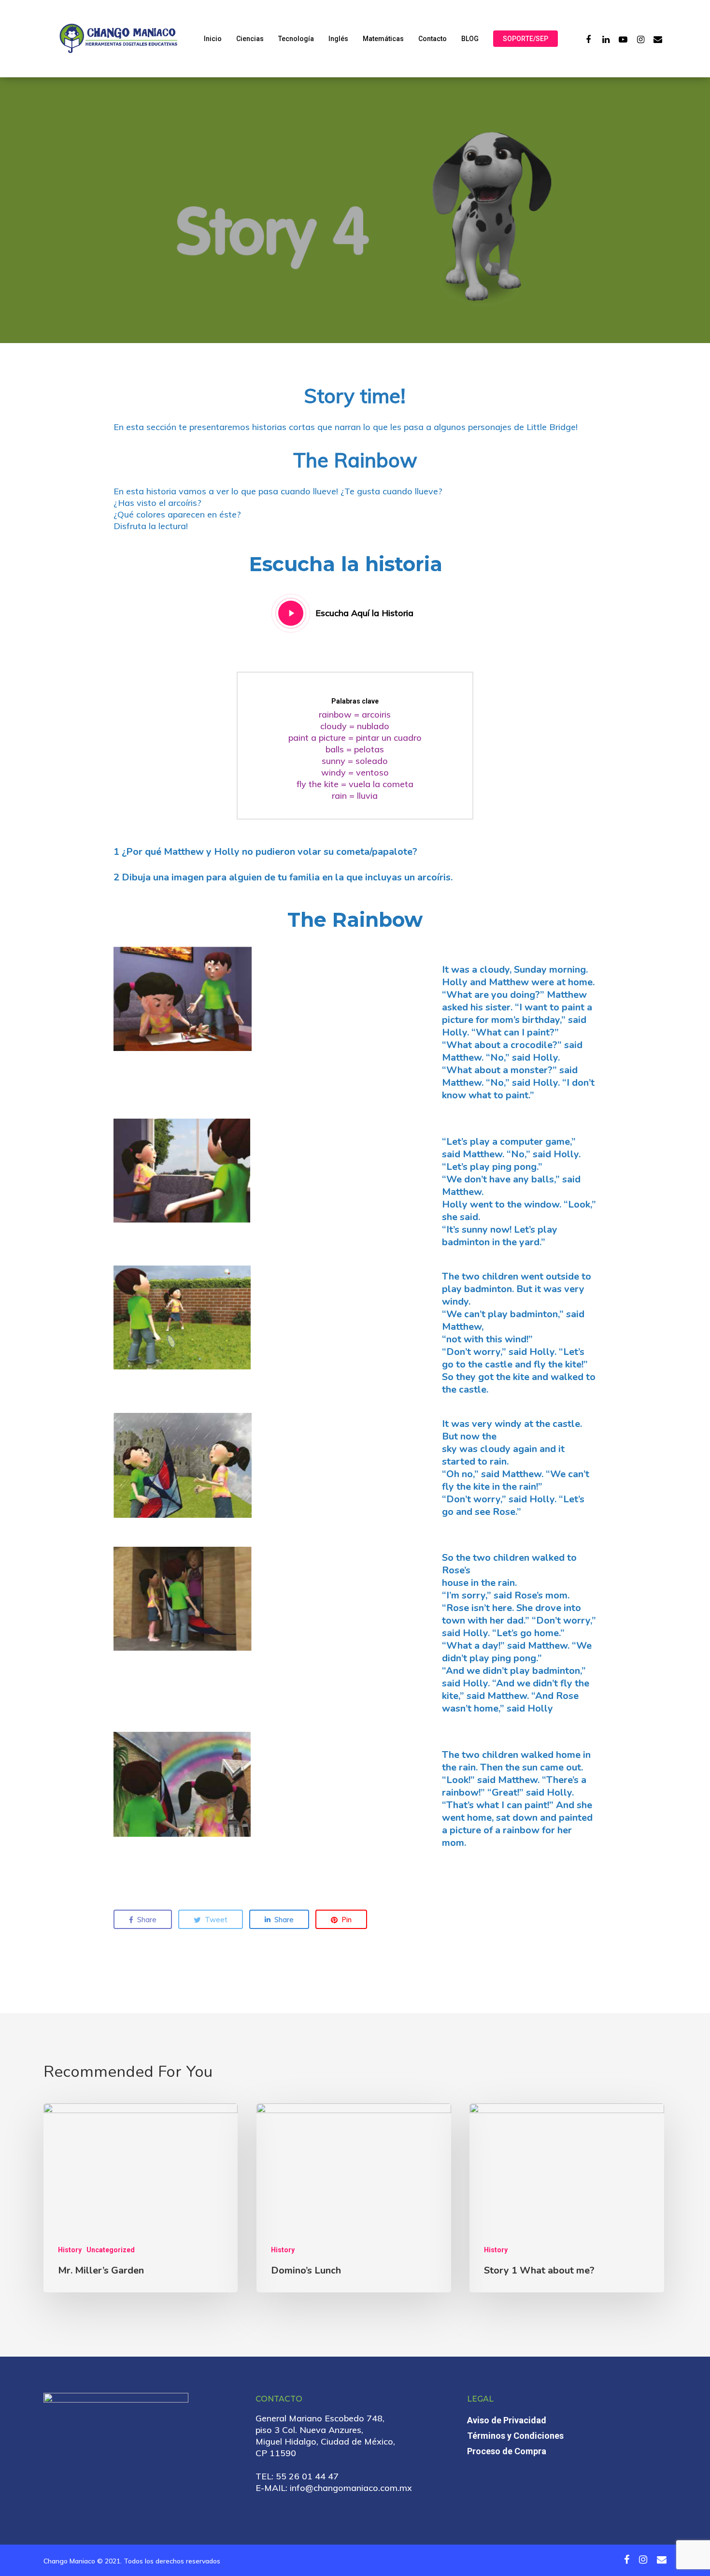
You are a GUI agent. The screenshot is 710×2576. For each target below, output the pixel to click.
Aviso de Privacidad (507, 2420)
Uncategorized (111, 2250)
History (70, 2250)
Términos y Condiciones (515, 2436)
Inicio (213, 39)
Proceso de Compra (507, 2451)
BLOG (470, 39)
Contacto (433, 39)
